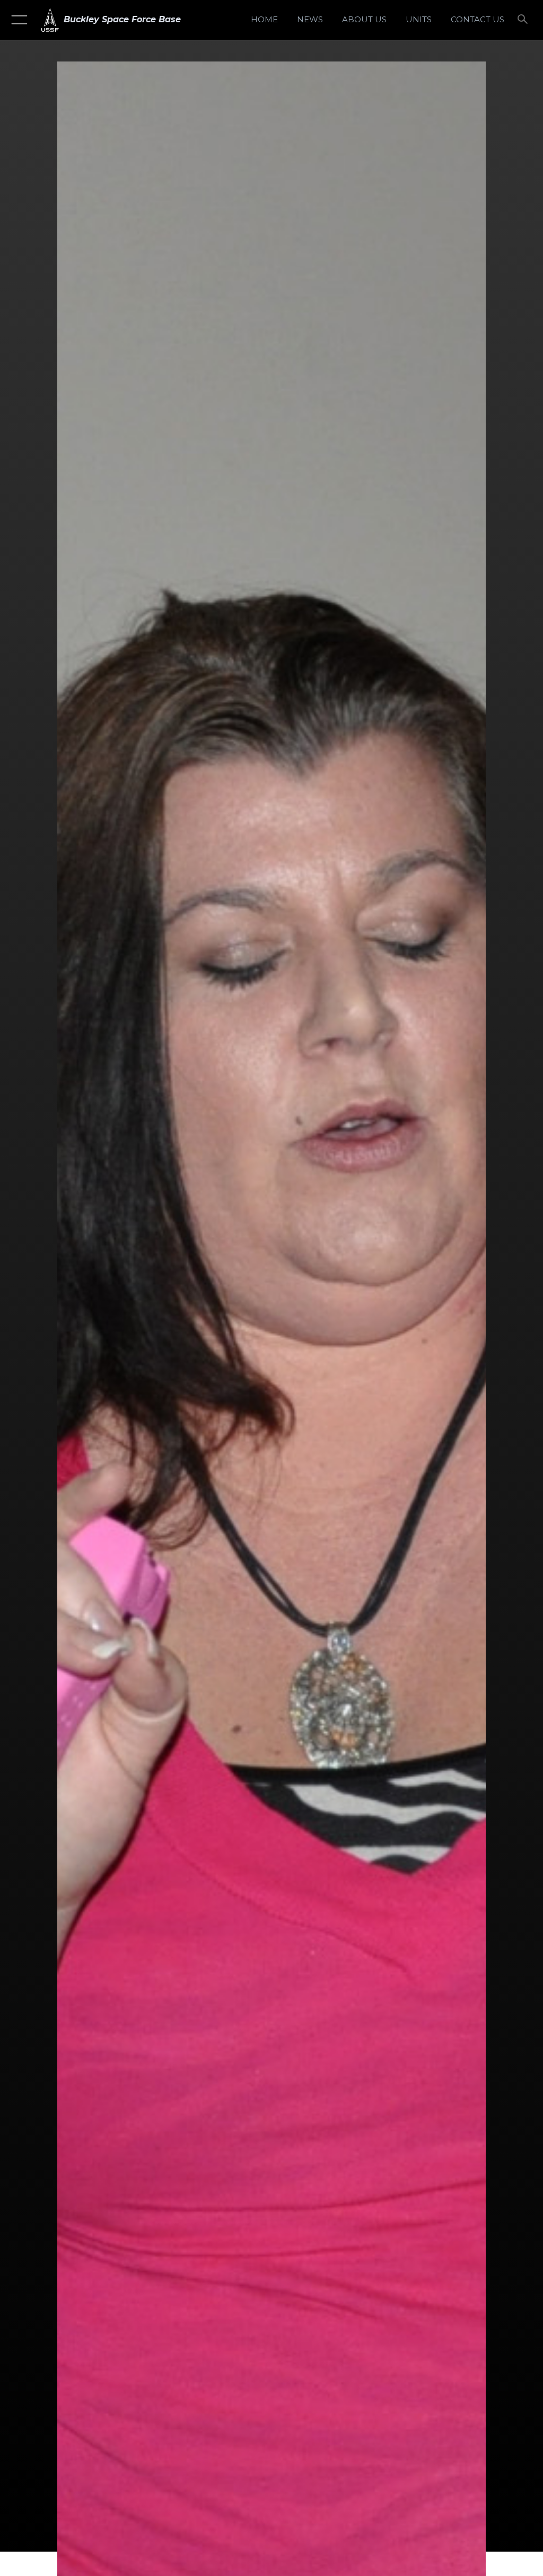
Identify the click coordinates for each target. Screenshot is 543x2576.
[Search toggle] (525, 20)
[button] (17, 20)
